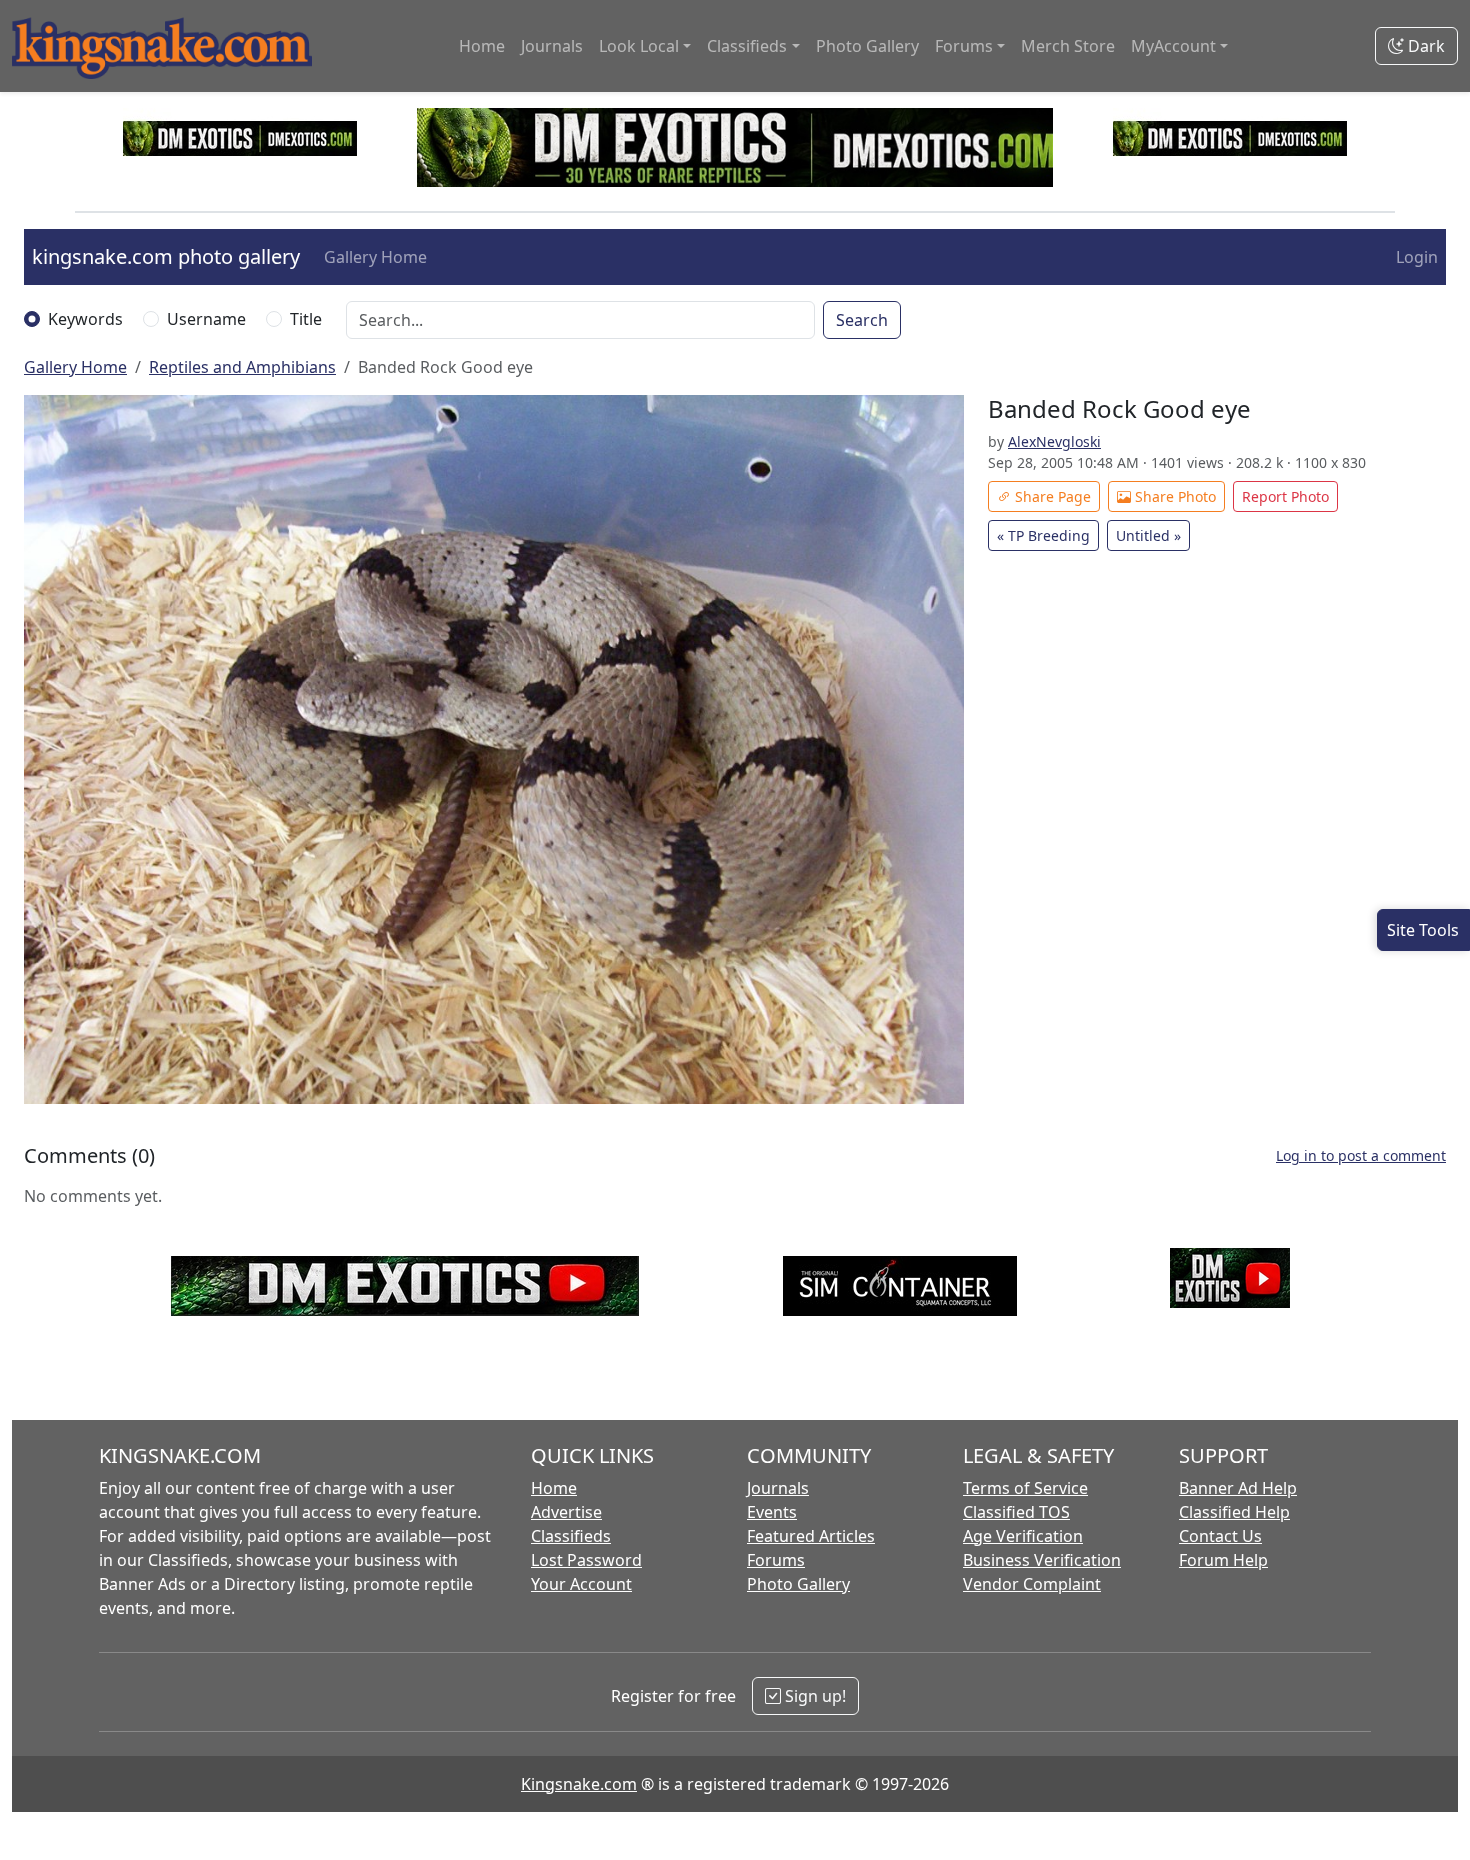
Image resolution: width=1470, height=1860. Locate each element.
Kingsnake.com (579, 1784)
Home (482, 46)
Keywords (85, 319)
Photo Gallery (867, 46)
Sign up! (813, 1696)
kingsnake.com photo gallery (166, 256)
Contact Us (1220, 1536)
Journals (552, 46)
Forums (776, 1560)
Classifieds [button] (747, 46)
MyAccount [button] (1173, 46)
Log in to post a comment (1361, 1155)
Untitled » (1148, 535)
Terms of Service (1025, 1488)
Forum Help (1223, 1560)
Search (862, 320)
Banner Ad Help (1238, 1488)
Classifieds (571, 1536)
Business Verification (1042, 1560)
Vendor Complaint (1032, 1584)
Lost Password (586, 1560)
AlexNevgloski (1054, 441)
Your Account (581, 1584)
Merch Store (1068, 46)
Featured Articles (811, 1536)
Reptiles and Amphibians (242, 367)
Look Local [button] (639, 46)
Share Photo (1173, 496)
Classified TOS (1016, 1512)
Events (772, 1512)
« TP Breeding (1043, 535)
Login (1417, 257)
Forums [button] (964, 46)
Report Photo (1285, 496)
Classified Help (1234, 1512)
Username (206, 319)
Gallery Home (375, 257)
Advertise (566, 1512)
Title (306, 319)
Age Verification (1023, 1536)
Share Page (1051, 496)
